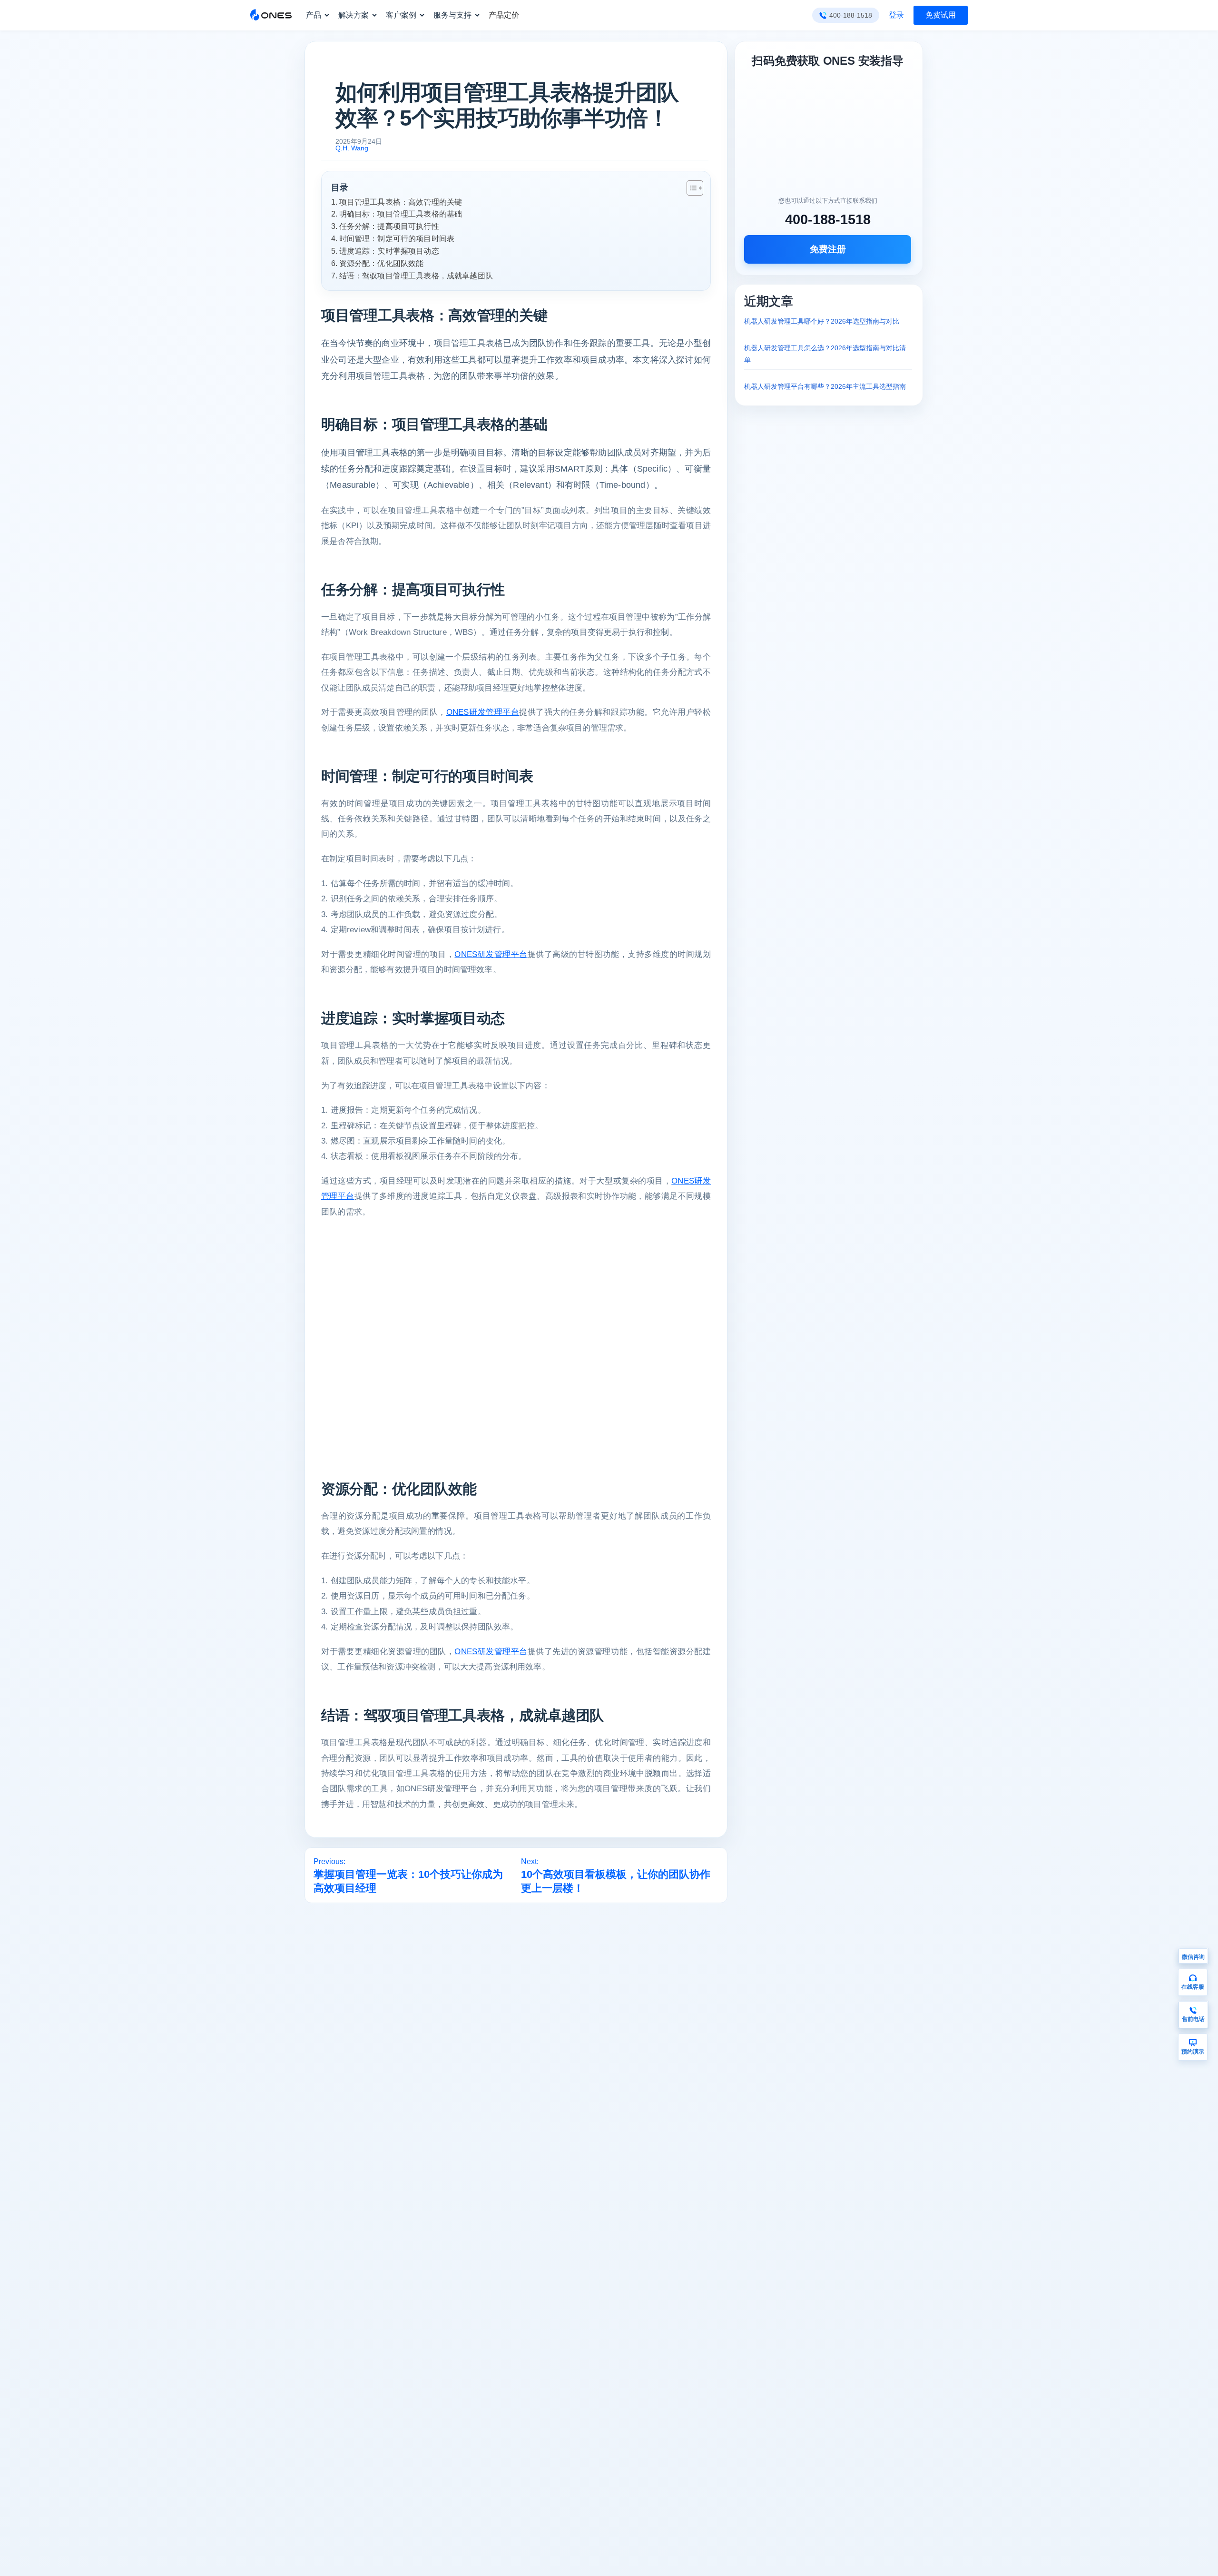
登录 (896, 15)
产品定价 (504, 15)
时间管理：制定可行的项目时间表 (397, 238)
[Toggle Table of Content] (690, 188)
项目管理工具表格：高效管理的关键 (401, 202)
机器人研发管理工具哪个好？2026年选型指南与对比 (822, 321)
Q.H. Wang (352, 148)
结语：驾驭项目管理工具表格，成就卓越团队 (416, 276)
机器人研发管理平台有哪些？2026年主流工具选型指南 (825, 386)
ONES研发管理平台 (483, 712)
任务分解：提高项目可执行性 (389, 226)
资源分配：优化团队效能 (381, 263)
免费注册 (828, 249)
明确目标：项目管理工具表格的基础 (401, 214)
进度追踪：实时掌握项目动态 (389, 251)
